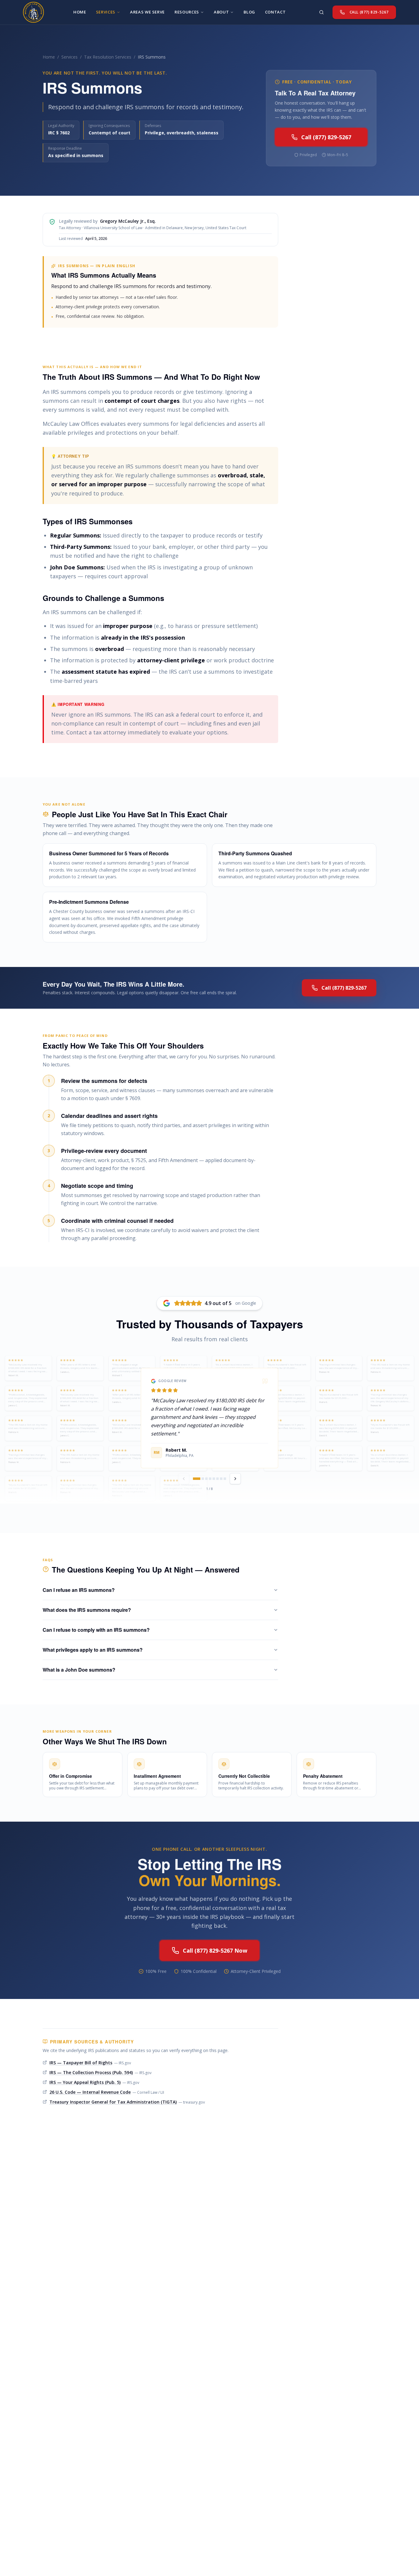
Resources (187, 12)
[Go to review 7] (221, 1479)
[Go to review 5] (214, 1479)
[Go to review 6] (217, 1479)
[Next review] (235, 1479)
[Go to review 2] (203, 1479)
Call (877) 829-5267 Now (215, 1950)
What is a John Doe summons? (79, 1670)
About (221, 12)
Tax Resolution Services (108, 57)
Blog (249, 12)
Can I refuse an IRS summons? (79, 1590)
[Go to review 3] (206, 1479)
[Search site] (321, 12)
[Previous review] (184, 1479)
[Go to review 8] (225, 1479)
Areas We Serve (147, 12)
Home (49, 57)
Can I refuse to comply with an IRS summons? (96, 1630)
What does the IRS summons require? (87, 1610)
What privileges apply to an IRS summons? (93, 1650)
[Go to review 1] (197, 1479)
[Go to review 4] (210, 1479)
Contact (275, 12)
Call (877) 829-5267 (326, 137)
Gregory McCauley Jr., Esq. (128, 221)
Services (69, 57)
